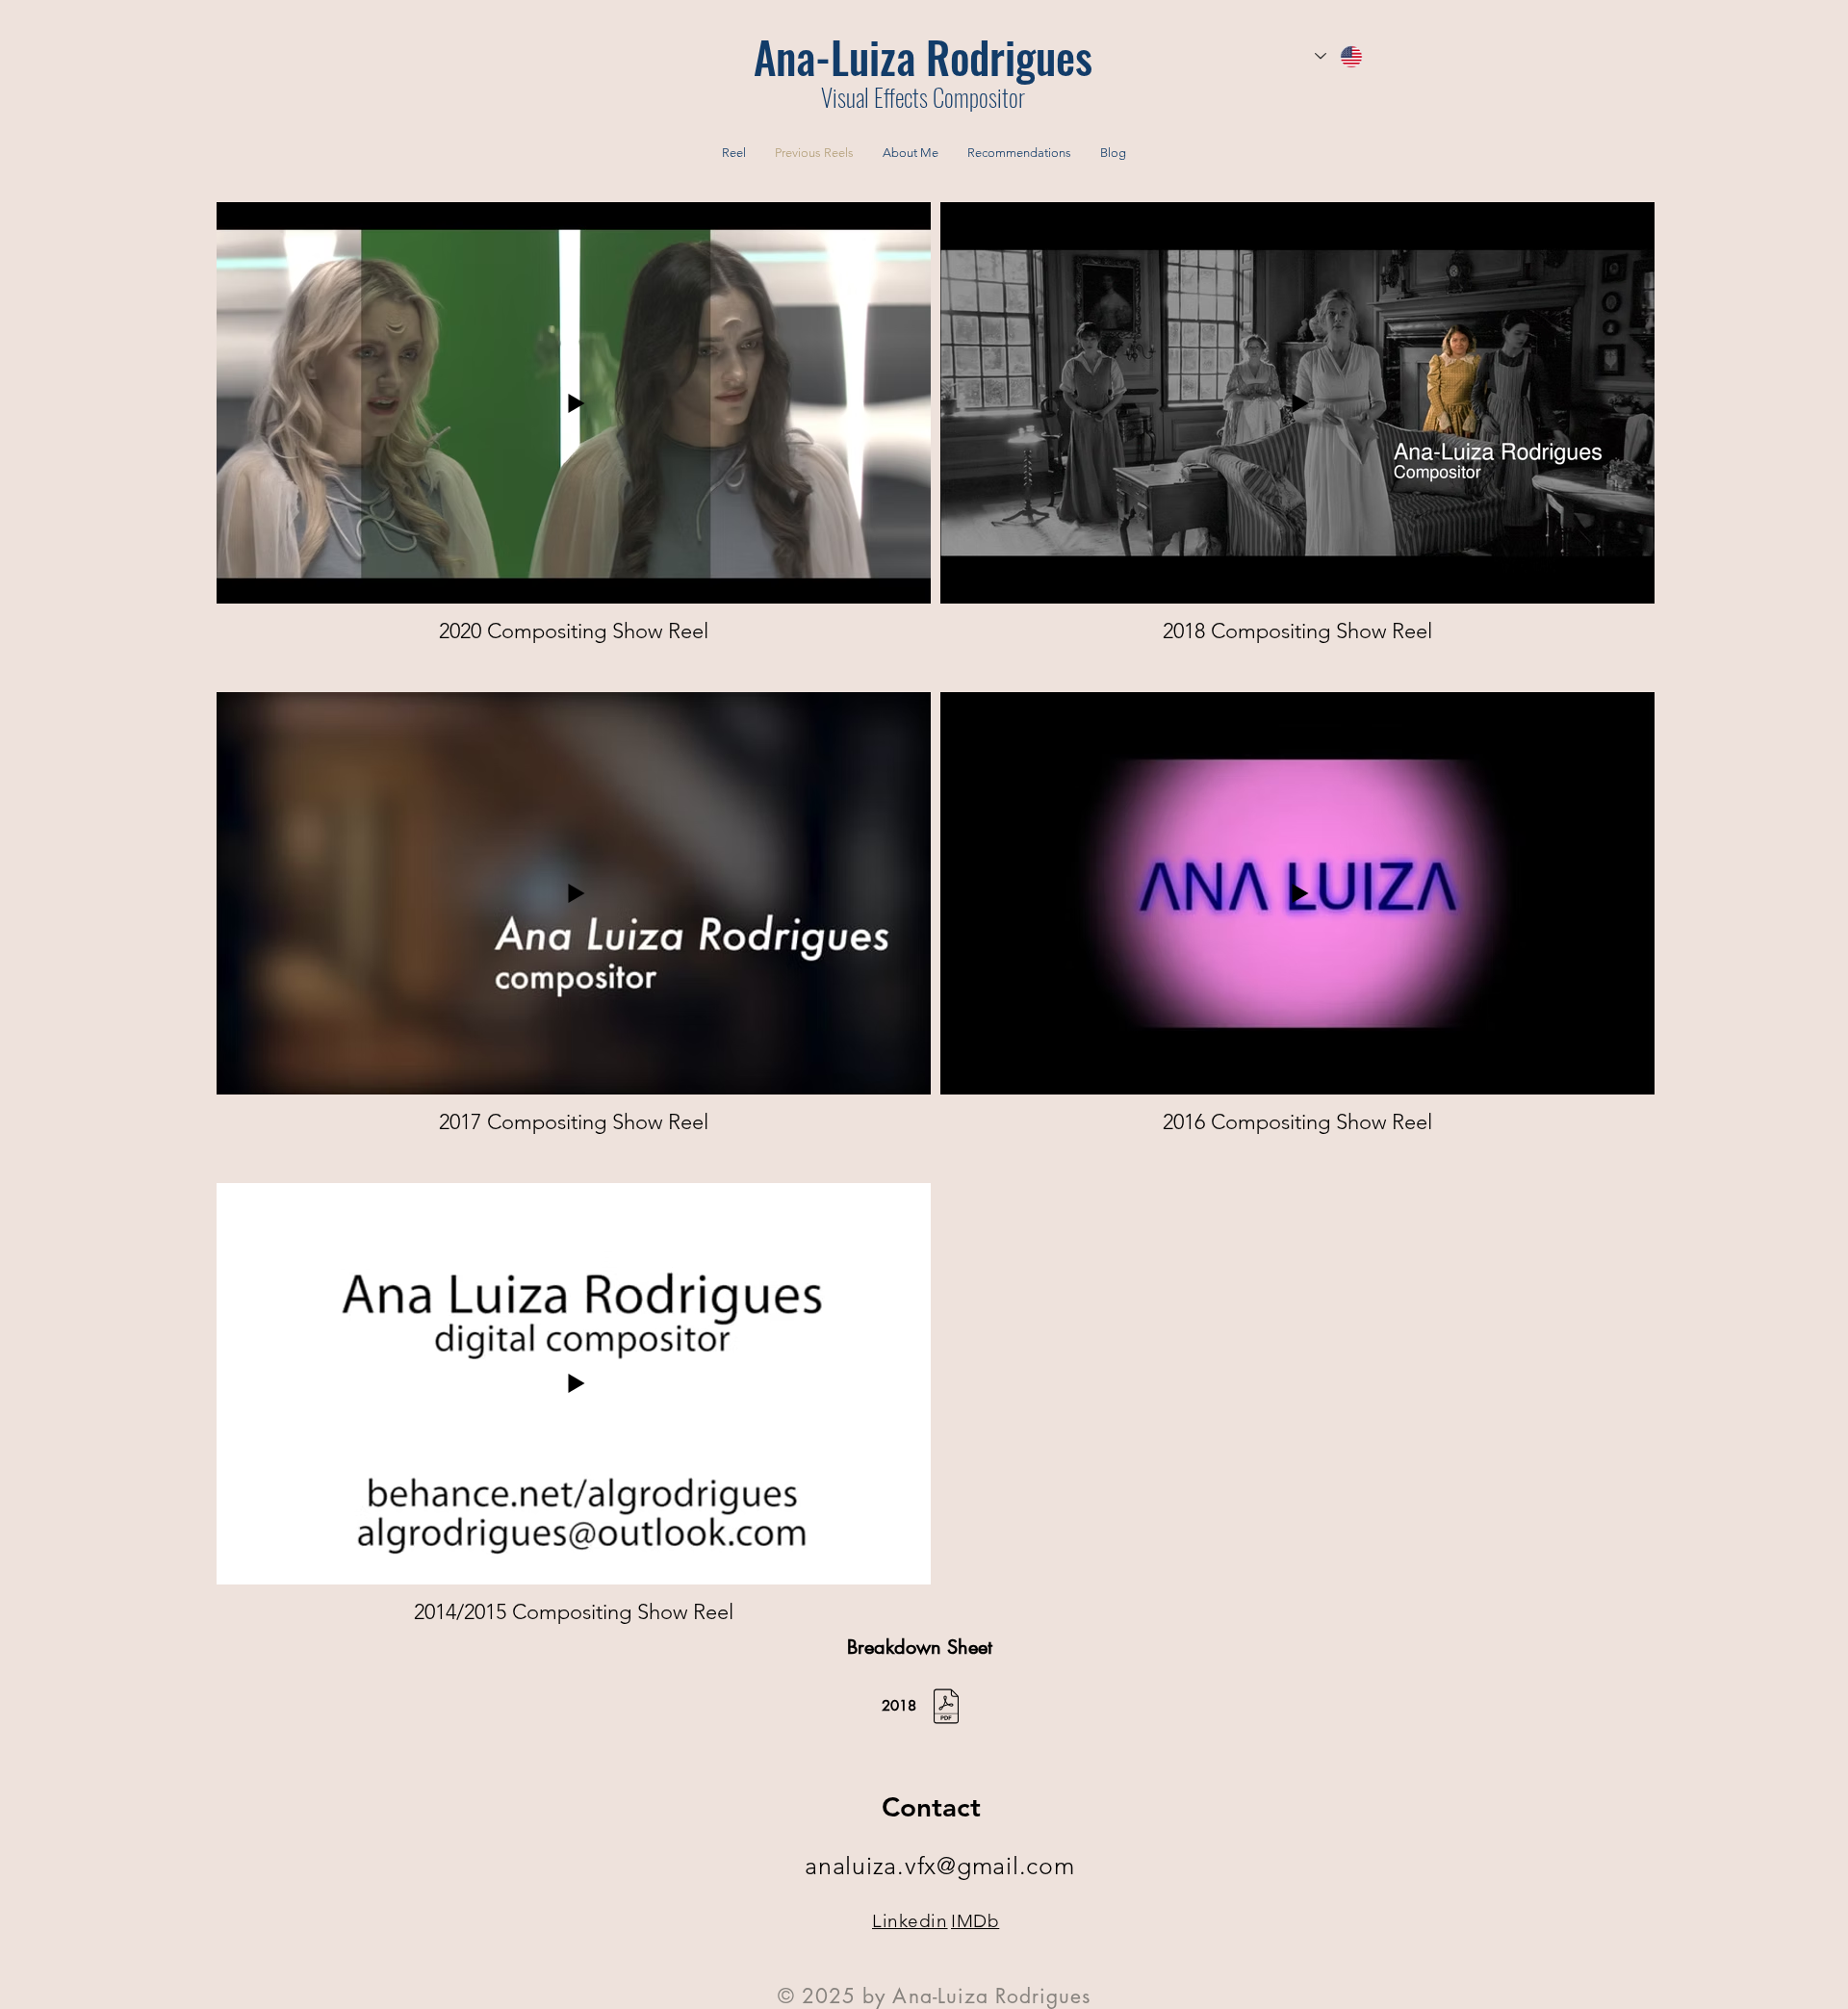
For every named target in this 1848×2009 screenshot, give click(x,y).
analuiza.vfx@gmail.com (940, 1866)
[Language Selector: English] (1340, 56)
